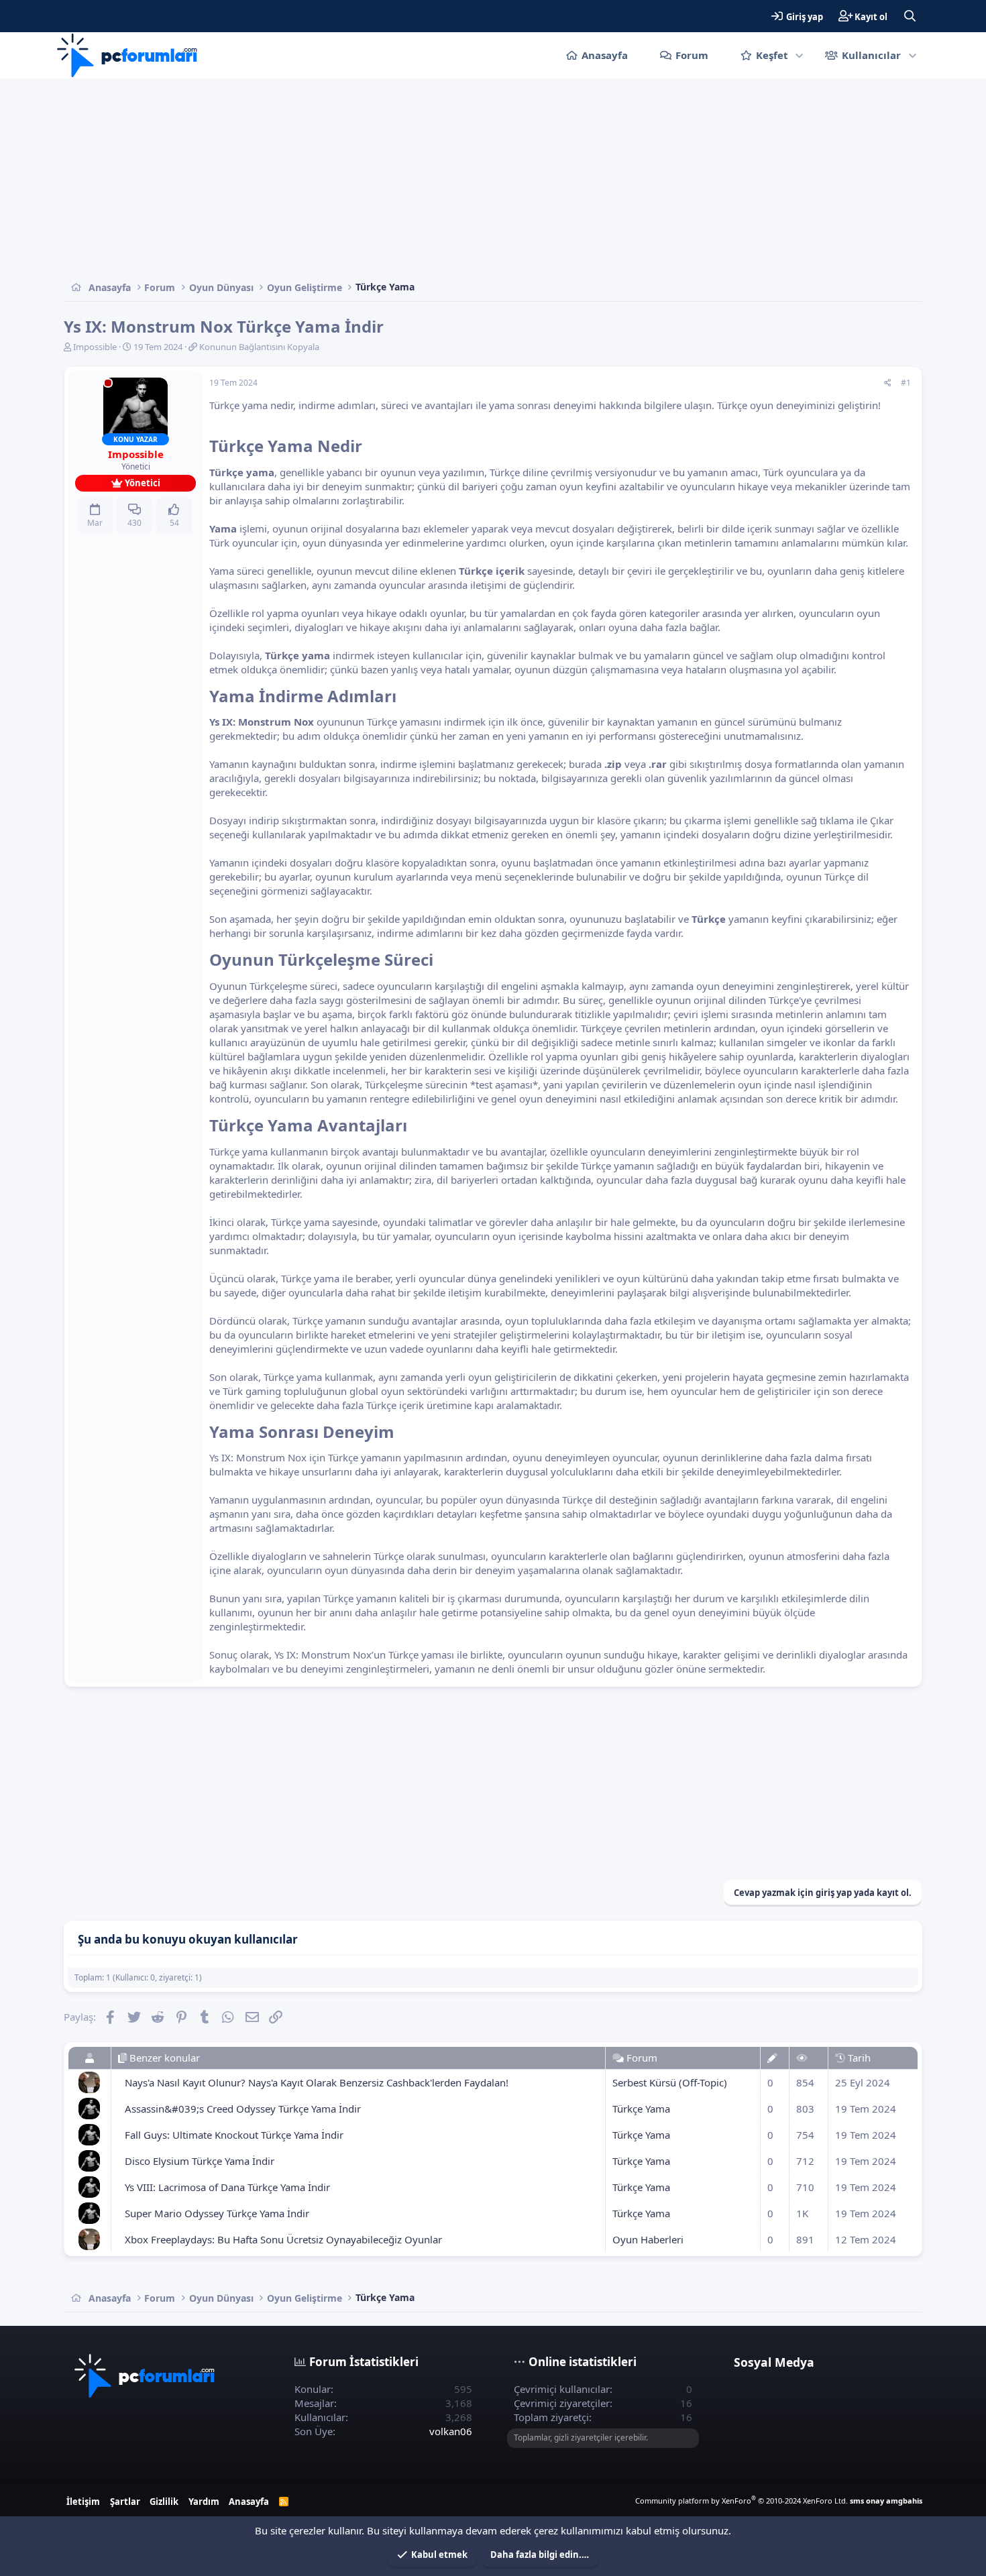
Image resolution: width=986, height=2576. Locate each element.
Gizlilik (164, 2502)
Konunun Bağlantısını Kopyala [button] (259, 347)
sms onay (867, 2501)
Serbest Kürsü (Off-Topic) (670, 2082)
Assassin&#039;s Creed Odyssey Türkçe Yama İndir (243, 2109)
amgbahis (904, 2501)
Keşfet (772, 55)
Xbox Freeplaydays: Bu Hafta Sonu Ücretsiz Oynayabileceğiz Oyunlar (283, 2239)
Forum (692, 55)
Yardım (204, 2502)
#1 (906, 383)
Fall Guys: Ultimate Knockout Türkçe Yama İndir (234, 2135)
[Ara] (910, 16)
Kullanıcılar (871, 55)
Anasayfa (605, 55)
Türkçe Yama (641, 2109)
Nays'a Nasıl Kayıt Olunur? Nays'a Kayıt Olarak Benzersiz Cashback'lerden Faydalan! (317, 2082)
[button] (800, 55)
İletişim (83, 2502)
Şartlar (125, 2502)
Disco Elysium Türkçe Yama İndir (200, 2161)
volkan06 (451, 2431)
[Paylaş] (888, 383)
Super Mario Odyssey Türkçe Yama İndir (217, 2213)
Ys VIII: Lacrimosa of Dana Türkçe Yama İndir (227, 2187)
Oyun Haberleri (648, 2239)
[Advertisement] (466, 179)
